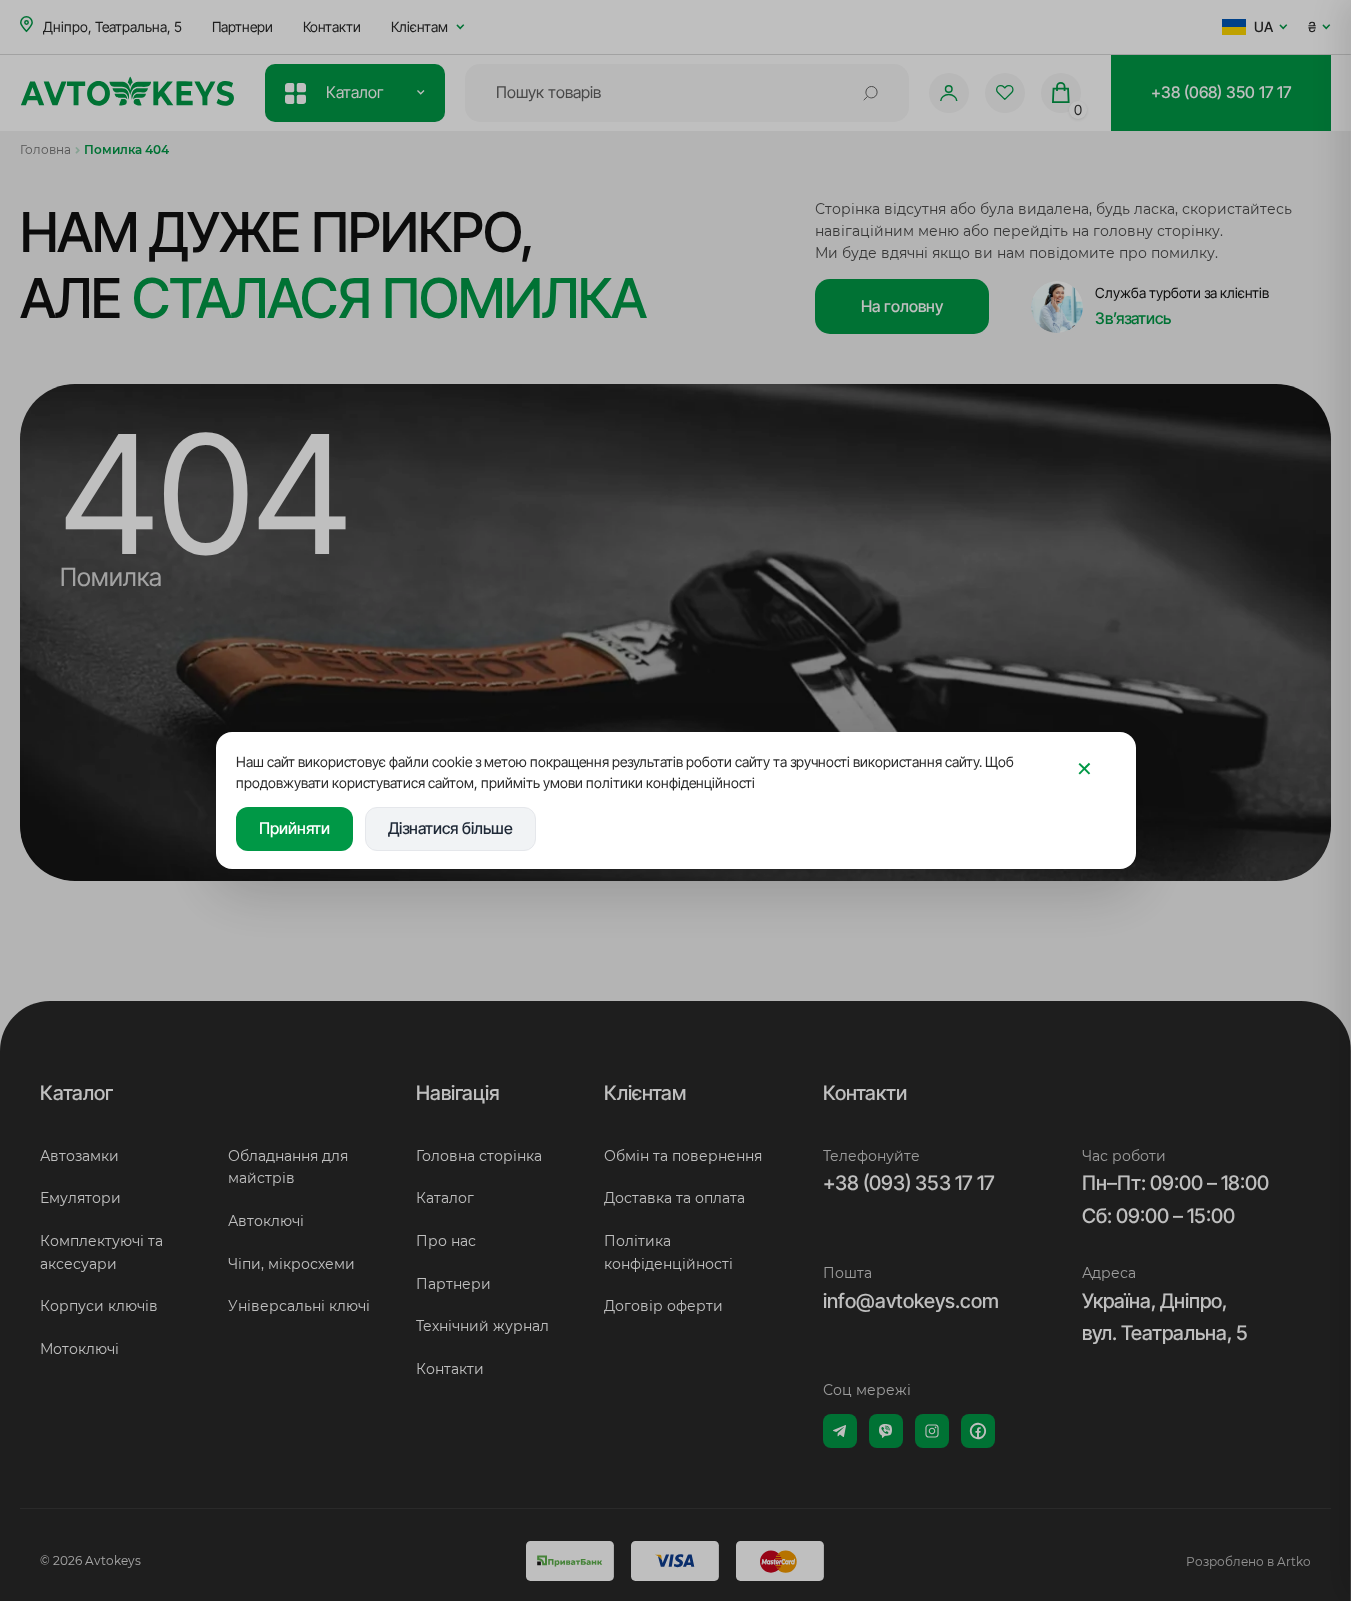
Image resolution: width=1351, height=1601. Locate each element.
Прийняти (294, 828)
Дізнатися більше (450, 828)
